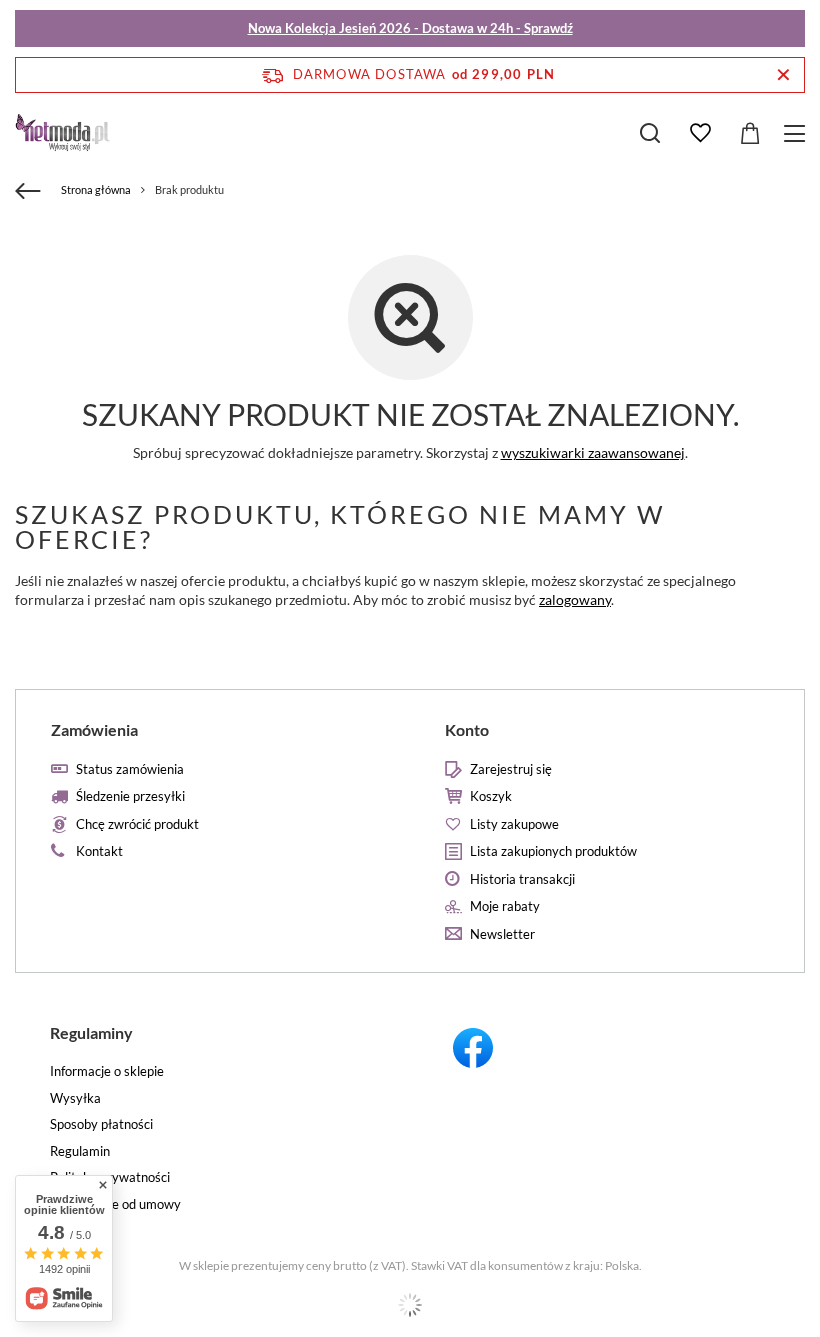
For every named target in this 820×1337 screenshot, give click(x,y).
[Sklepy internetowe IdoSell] (410, 1305)
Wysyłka (75, 1098)
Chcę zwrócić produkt (137, 824)
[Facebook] (607, 1051)
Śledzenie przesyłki (130, 796)
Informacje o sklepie (107, 1071)
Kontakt (99, 851)
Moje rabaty (505, 906)
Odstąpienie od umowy (115, 1204)
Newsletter (502, 934)
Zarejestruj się (511, 769)
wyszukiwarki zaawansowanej (593, 452)
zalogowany (575, 599)
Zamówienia (94, 729)
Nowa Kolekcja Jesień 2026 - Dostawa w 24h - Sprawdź (410, 28)
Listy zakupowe (514, 824)
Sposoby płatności (101, 1124)
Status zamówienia (130, 769)
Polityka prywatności (110, 1177)
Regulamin (80, 1151)
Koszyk (491, 796)
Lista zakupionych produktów (553, 851)
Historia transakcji (522, 879)
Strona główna (96, 189)
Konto (467, 729)
